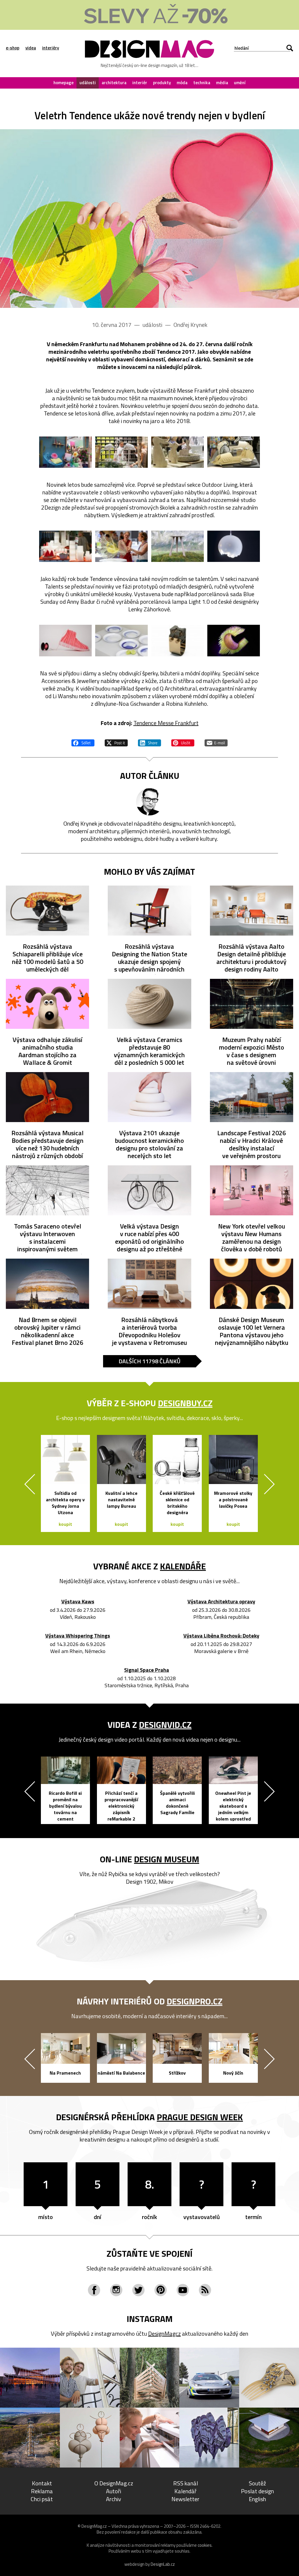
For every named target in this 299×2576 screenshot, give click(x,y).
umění (240, 83)
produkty (162, 83)
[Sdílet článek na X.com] (116, 742)
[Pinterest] (161, 2290)
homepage (64, 83)
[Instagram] (116, 2290)
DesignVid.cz (165, 1725)
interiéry (51, 48)
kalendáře (183, 1566)
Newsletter (185, 2499)
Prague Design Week (200, 2117)
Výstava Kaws (78, 1602)
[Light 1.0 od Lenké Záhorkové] (234, 546)
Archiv (114, 2499)
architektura (114, 83)
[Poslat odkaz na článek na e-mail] (216, 742)
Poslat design (257, 2491)
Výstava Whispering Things (78, 1636)
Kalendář (185, 2491)
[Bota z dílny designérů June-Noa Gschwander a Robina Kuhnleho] (65, 640)
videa (31, 48)
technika (202, 83)
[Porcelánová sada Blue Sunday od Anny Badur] (121, 640)
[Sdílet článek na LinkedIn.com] (149, 742)
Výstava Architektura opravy (221, 1602)
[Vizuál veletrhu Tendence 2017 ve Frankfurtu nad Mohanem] (149, 219)
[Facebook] (94, 2290)
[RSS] (205, 2290)
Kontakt (42, 2483)
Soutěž (257, 2483)
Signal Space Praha (147, 1670)
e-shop (13, 48)
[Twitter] (138, 2290)
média (222, 83)
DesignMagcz (164, 2333)
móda (182, 83)
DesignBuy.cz (185, 1403)
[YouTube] (183, 2290)
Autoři (114, 2491)
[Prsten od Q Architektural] (178, 640)
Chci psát (42, 2499)
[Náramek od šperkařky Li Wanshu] (234, 640)
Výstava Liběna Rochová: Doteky (221, 1636)
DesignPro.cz (195, 2001)
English (257, 2499)
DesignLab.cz (163, 2564)
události (88, 83)
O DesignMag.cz (114, 2483)
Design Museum (167, 1859)
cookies (205, 2545)
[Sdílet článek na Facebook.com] (83, 742)
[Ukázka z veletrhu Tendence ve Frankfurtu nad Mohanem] (65, 452)
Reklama (42, 2491)
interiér (140, 83)
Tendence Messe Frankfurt (166, 723)
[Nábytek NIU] (178, 546)
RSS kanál (186, 2483)
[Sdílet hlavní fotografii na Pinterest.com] (183, 742)
